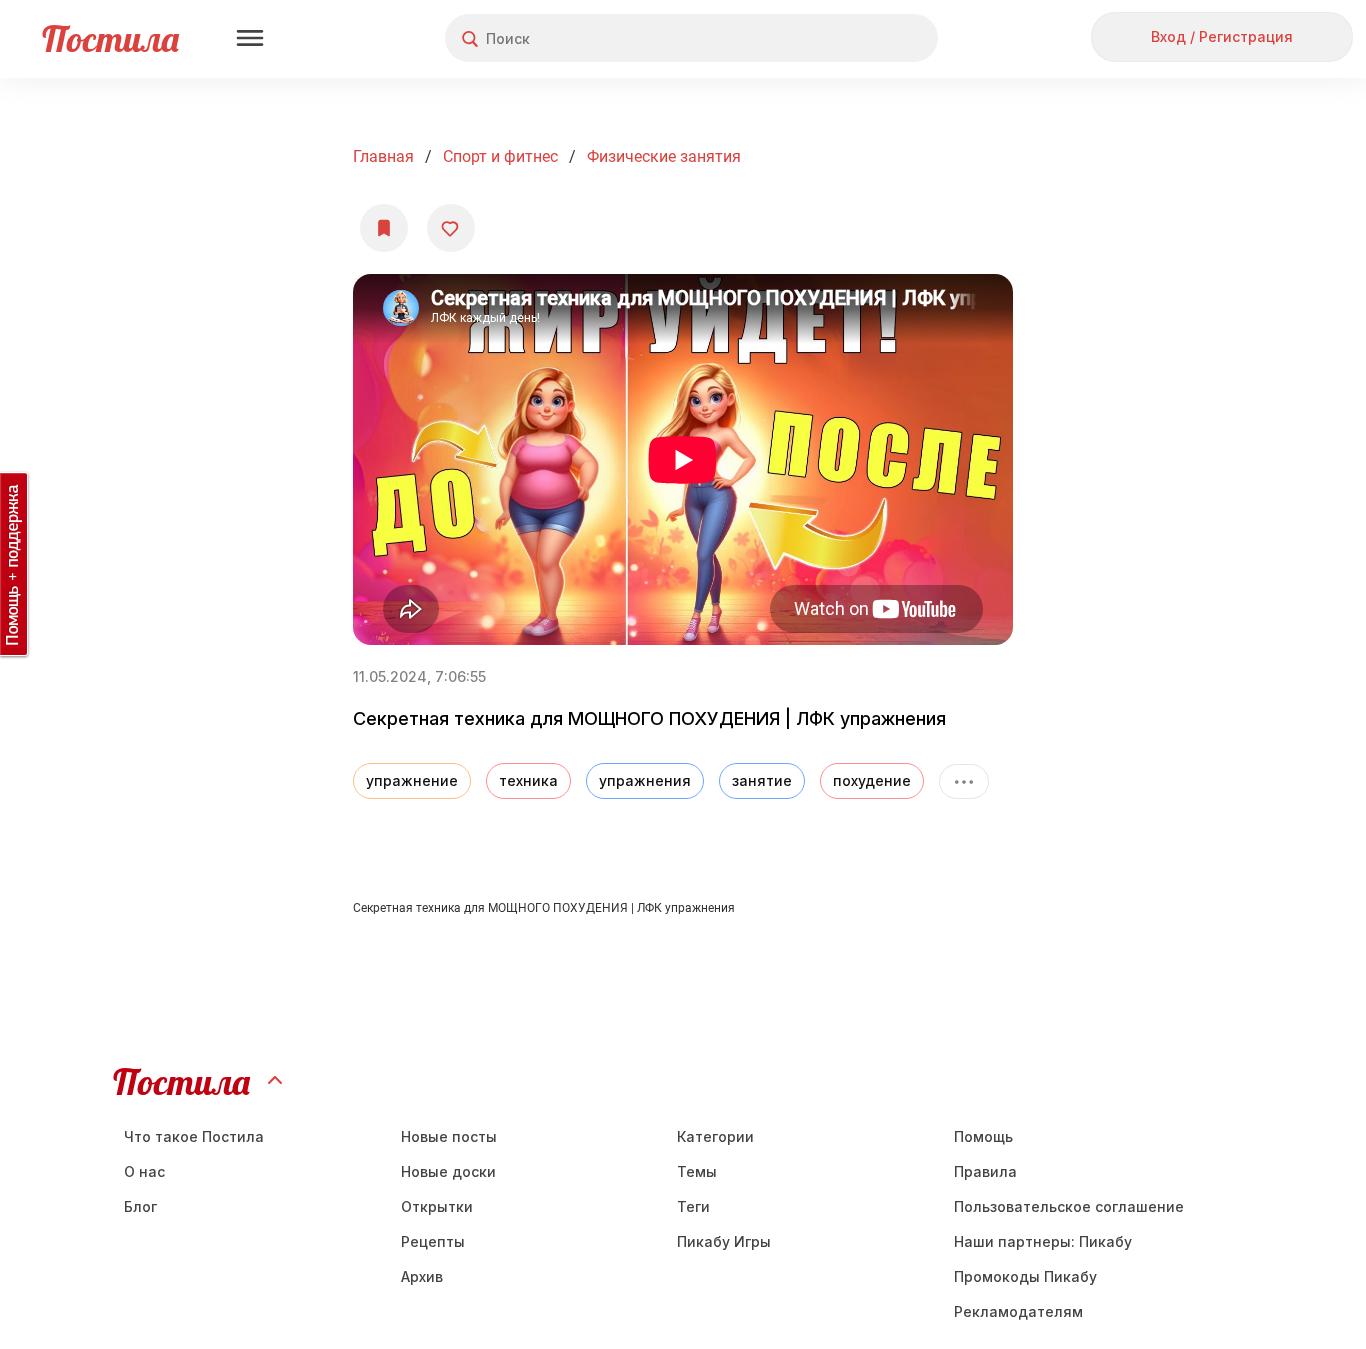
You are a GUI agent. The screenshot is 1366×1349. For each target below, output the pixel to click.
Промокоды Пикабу (1025, 1276)
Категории (715, 1136)
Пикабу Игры (724, 1241)
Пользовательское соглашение (1069, 1206)
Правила (985, 1171)
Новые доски (448, 1171)
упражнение (412, 780)
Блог (140, 1206)
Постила (110, 38)
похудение (872, 780)
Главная (383, 156)
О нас (144, 1171)
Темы (697, 1171)
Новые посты (449, 1136)
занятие (762, 780)
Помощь (983, 1136)
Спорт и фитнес (500, 156)
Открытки (437, 1206)
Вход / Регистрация (1222, 36)
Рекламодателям (1018, 1311)
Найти (847, 38)
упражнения (645, 780)
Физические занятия (664, 156)
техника (528, 780)
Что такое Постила (194, 1136)
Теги (693, 1206)
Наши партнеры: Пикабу (1043, 1241)
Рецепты (433, 1241)
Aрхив (422, 1276)
